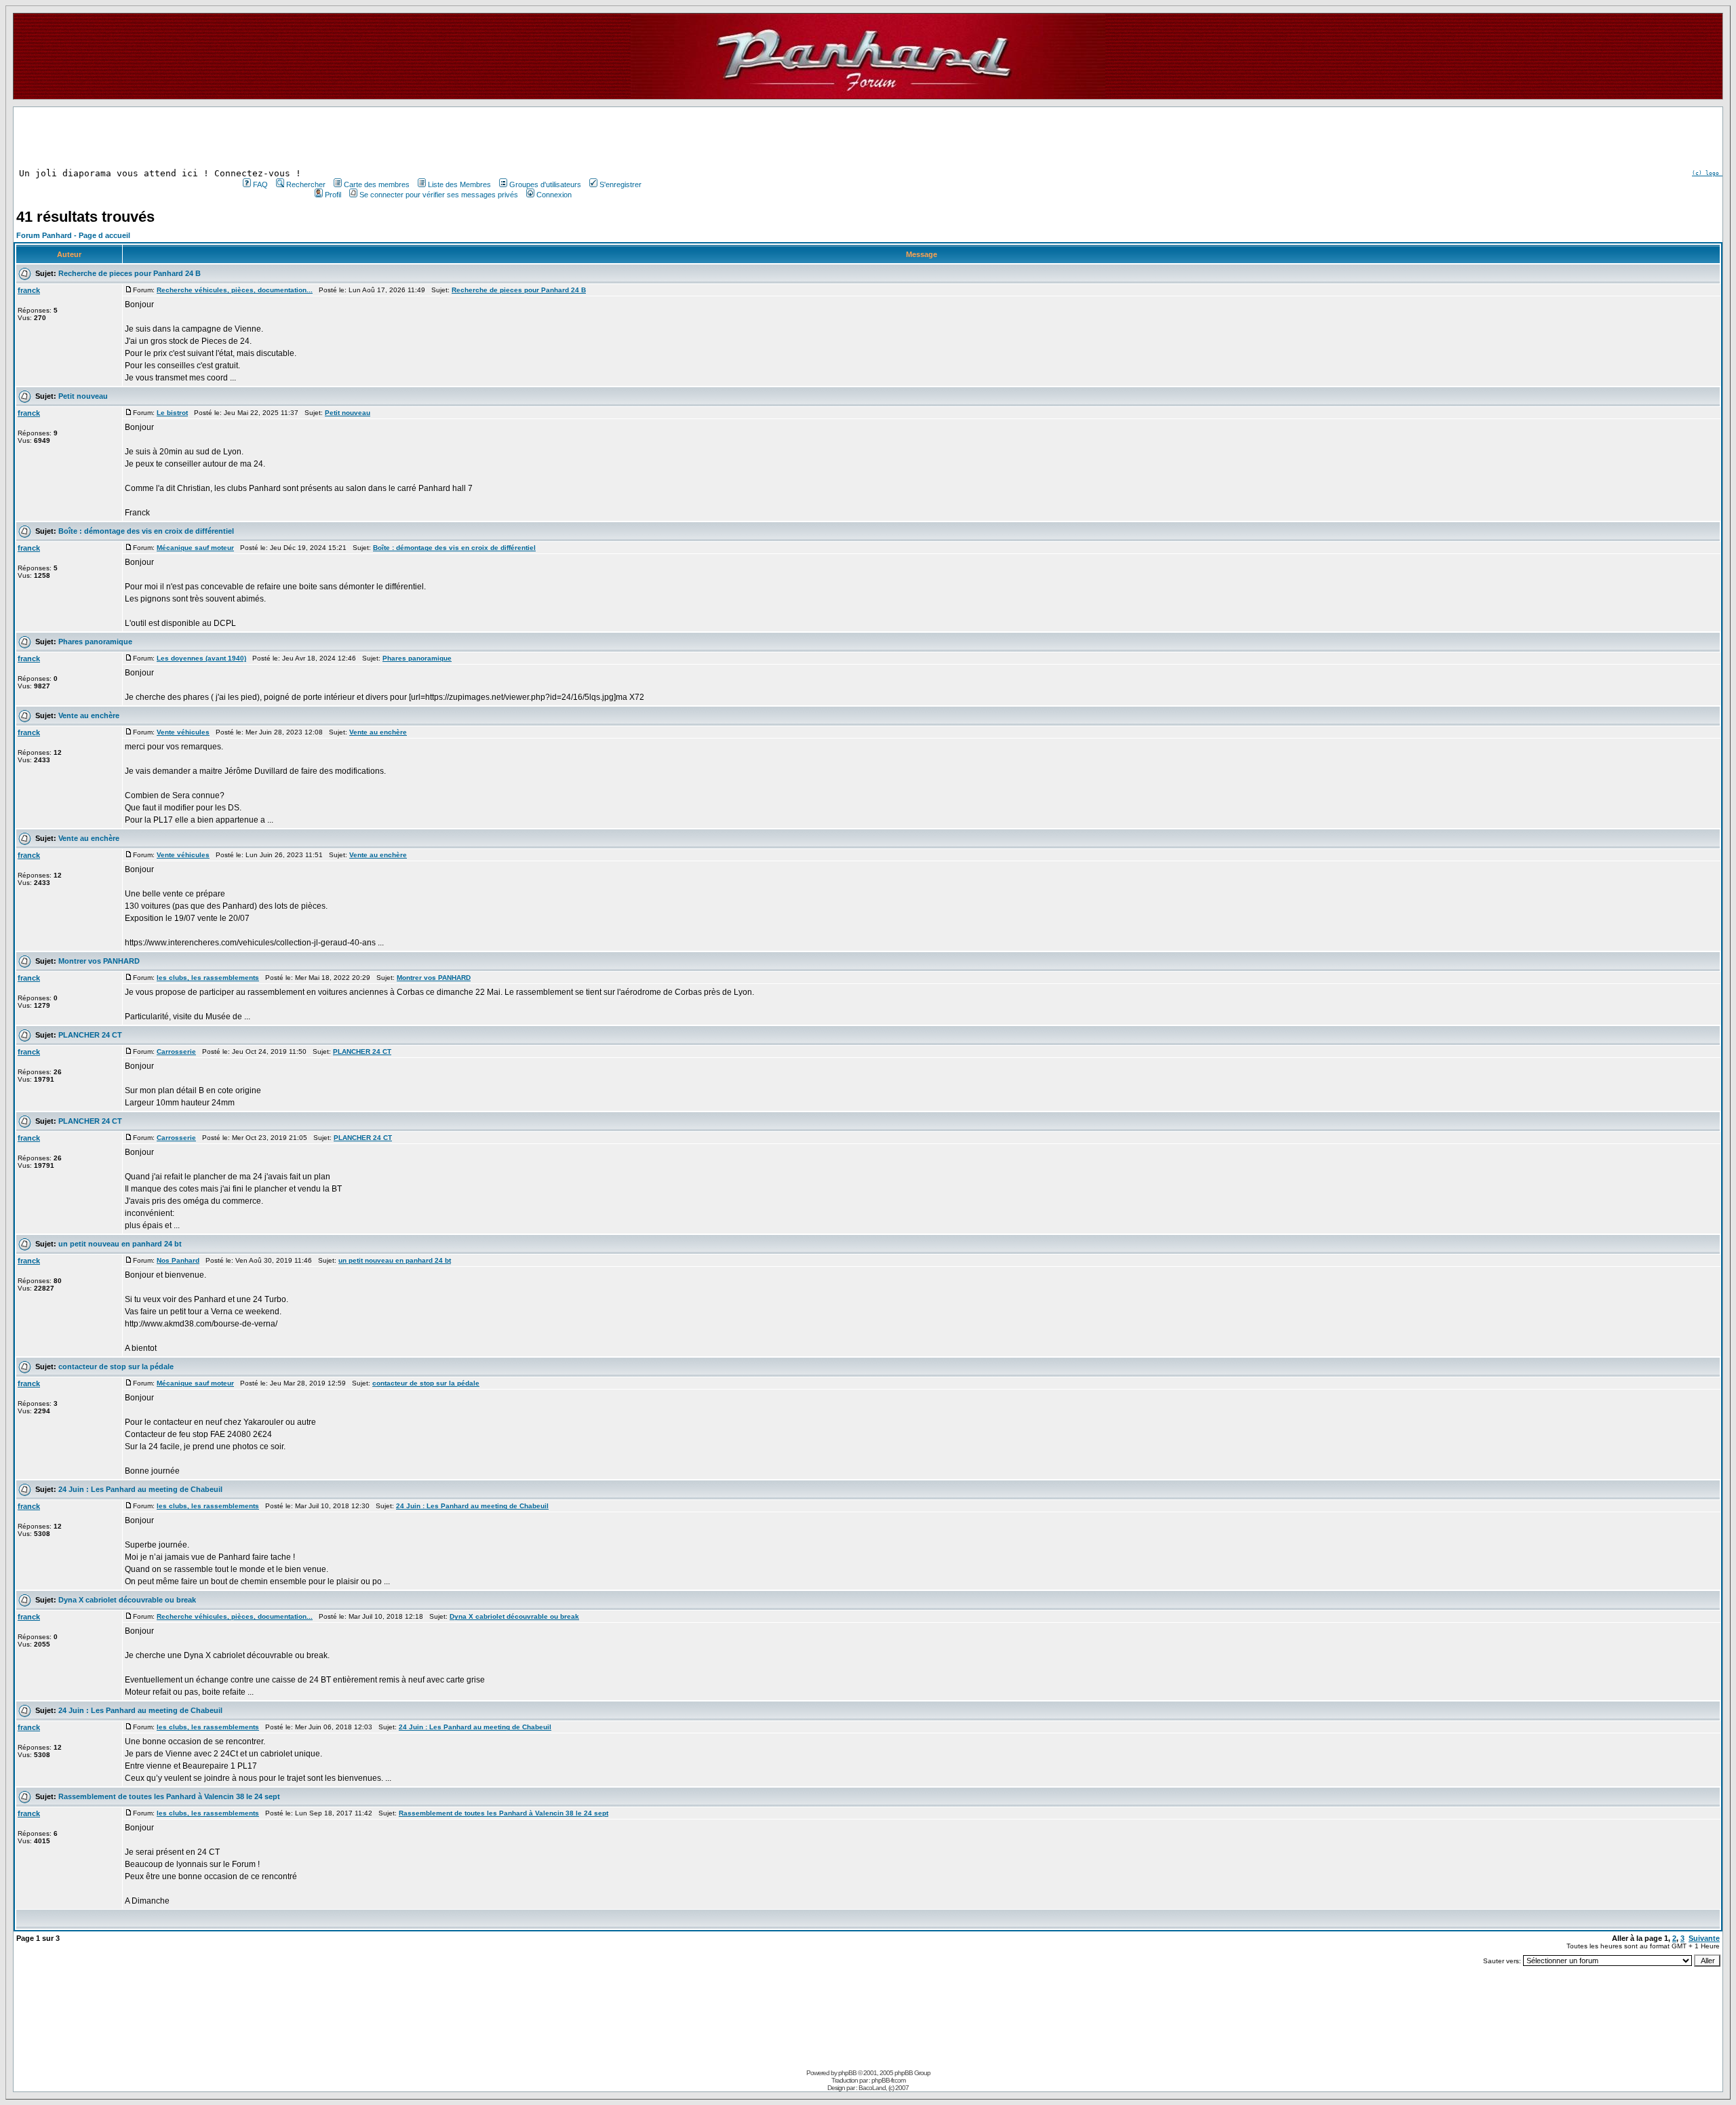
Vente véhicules (183, 732)
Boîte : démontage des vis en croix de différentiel (146, 531)
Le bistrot (172, 413)
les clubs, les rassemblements (208, 978)
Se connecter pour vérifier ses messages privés (439, 195)
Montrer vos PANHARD (99, 961)
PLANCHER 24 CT (90, 1035)
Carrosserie (176, 1051)
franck (29, 290)
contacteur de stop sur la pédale (116, 1366)
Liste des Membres (459, 184)
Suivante (1704, 1938)
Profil (333, 195)
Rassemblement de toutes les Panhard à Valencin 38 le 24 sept (169, 1796)
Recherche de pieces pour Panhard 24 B (130, 273)
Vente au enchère (89, 715)
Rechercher (306, 184)
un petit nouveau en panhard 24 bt (120, 1244)
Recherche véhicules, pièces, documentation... (235, 290)
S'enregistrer (620, 184)
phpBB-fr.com (888, 2080)
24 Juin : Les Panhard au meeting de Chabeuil (140, 1489)
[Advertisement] (441, 138)
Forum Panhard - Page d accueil (73, 235)
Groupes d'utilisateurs (545, 184)
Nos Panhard (178, 1260)
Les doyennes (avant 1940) (201, 658)
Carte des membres (377, 184)
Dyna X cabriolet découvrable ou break (127, 1600)
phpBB (847, 2073)
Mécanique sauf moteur (195, 548)
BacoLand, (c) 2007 (884, 2088)
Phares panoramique (95, 642)
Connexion (554, 195)
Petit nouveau (83, 396)
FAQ (260, 184)
